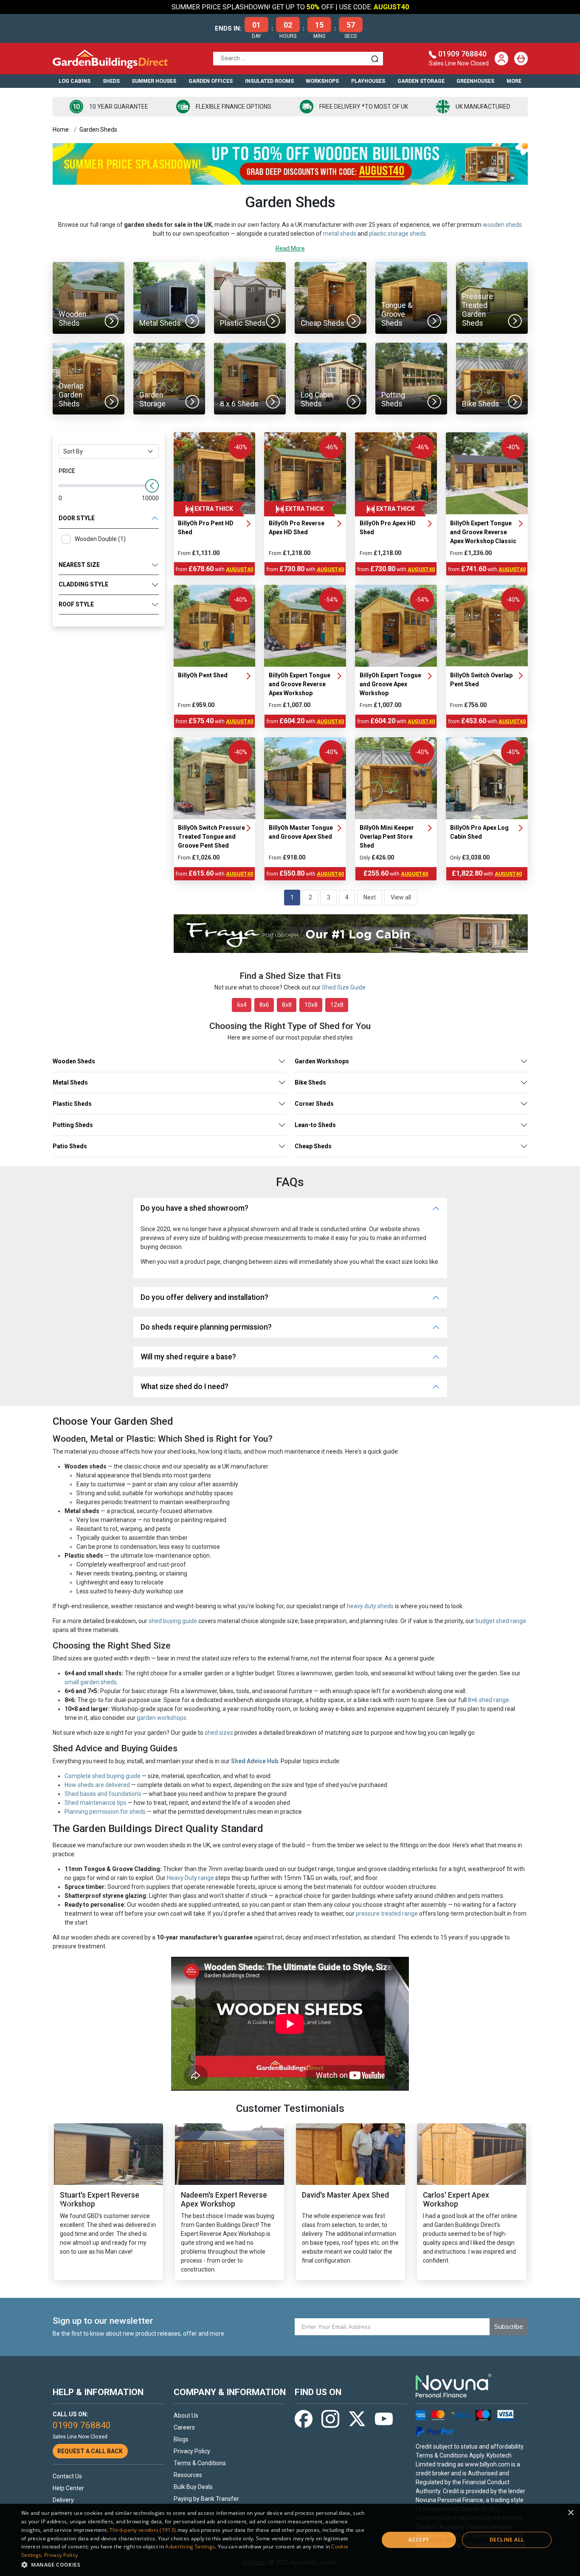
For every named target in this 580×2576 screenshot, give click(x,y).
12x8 (337, 1005)
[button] (194, 2565)
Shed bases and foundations (103, 1794)
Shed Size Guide (344, 987)
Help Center (68, 2488)
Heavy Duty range (190, 1878)
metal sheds (340, 234)
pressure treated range (387, 1914)
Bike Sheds (310, 1082)
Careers (184, 2427)
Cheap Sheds (313, 1146)
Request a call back (90, 2451)
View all (401, 897)
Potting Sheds (73, 1125)
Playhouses (368, 81)
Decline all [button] (507, 2540)
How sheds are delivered (97, 1785)
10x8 (311, 1005)
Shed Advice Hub (255, 1761)
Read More (290, 248)
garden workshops (162, 1718)
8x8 (287, 1005)
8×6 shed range (488, 1700)
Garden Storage (421, 81)
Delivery (63, 2500)
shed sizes (219, 1733)
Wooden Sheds (74, 1061)
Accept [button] (419, 2540)
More (514, 81)
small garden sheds (91, 1682)
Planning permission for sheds (105, 1812)
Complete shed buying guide (103, 1776)
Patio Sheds (70, 1146)
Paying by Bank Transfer (206, 2499)
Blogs (181, 2439)
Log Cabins (75, 81)
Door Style (77, 518)
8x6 (264, 1005)
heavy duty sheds (370, 1606)
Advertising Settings (190, 2546)
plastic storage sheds (397, 234)
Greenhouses (475, 81)
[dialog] (290, 2540)
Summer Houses (154, 81)
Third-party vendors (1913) (143, 2530)
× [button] (570, 2513)
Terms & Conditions (200, 2463)
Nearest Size (79, 565)
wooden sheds (502, 225)
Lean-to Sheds (315, 1125)
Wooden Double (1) (100, 539)
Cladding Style (83, 584)
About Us (186, 2415)
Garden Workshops (322, 1061)
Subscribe (509, 2327)
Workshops (322, 81)
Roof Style (76, 604)
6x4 (242, 1005)
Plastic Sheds (72, 1104)
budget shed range (501, 1621)
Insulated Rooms (269, 81)
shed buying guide (173, 1621)
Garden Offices (211, 81)
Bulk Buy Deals (193, 2487)
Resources (188, 2475)
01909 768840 (462, 54)
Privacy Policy (192, 2451)
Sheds (111, 81)
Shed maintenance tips (96, 1803)
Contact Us (67, 2476)
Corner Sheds (314, 1104)
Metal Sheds (70, 1082)
